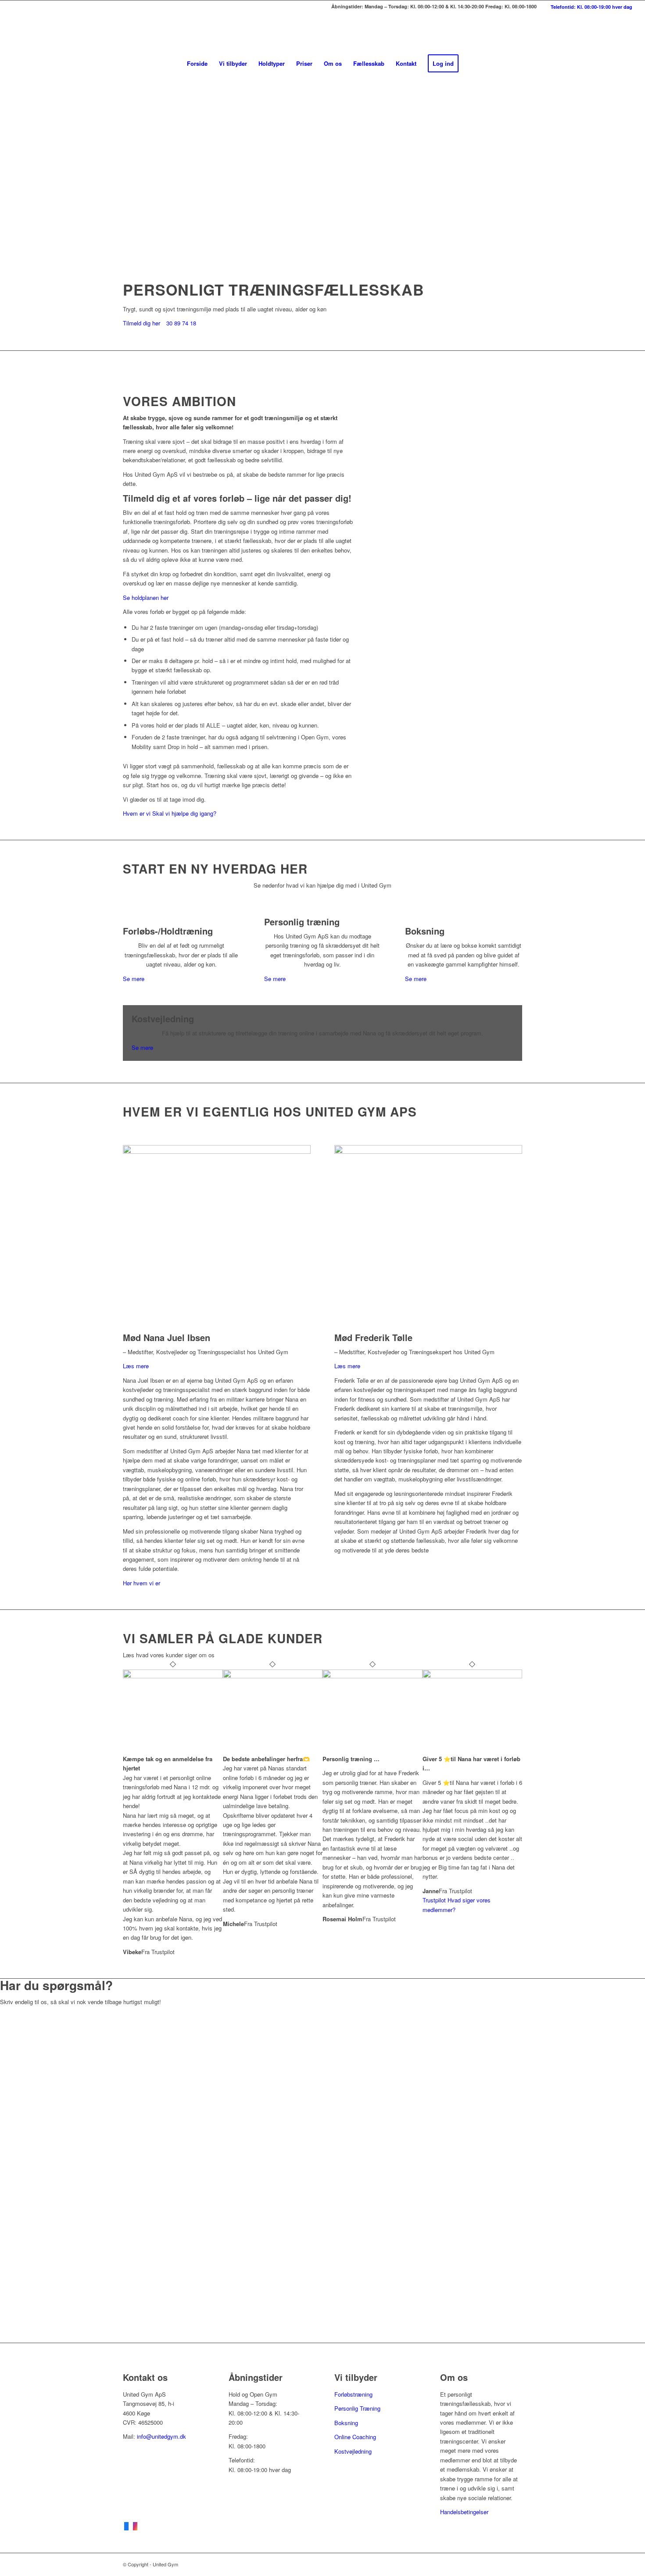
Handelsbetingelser (464, 2512)
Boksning (346, 2423)
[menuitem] (587, 7)
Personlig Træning (357, 2408)
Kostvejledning (353, 2451)
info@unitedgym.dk (161, 2436)
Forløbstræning (353, 2394)
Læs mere (136, 1366)
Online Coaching (355, 2437)
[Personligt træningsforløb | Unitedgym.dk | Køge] (322, 33)
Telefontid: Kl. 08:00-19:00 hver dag (591, 7)
